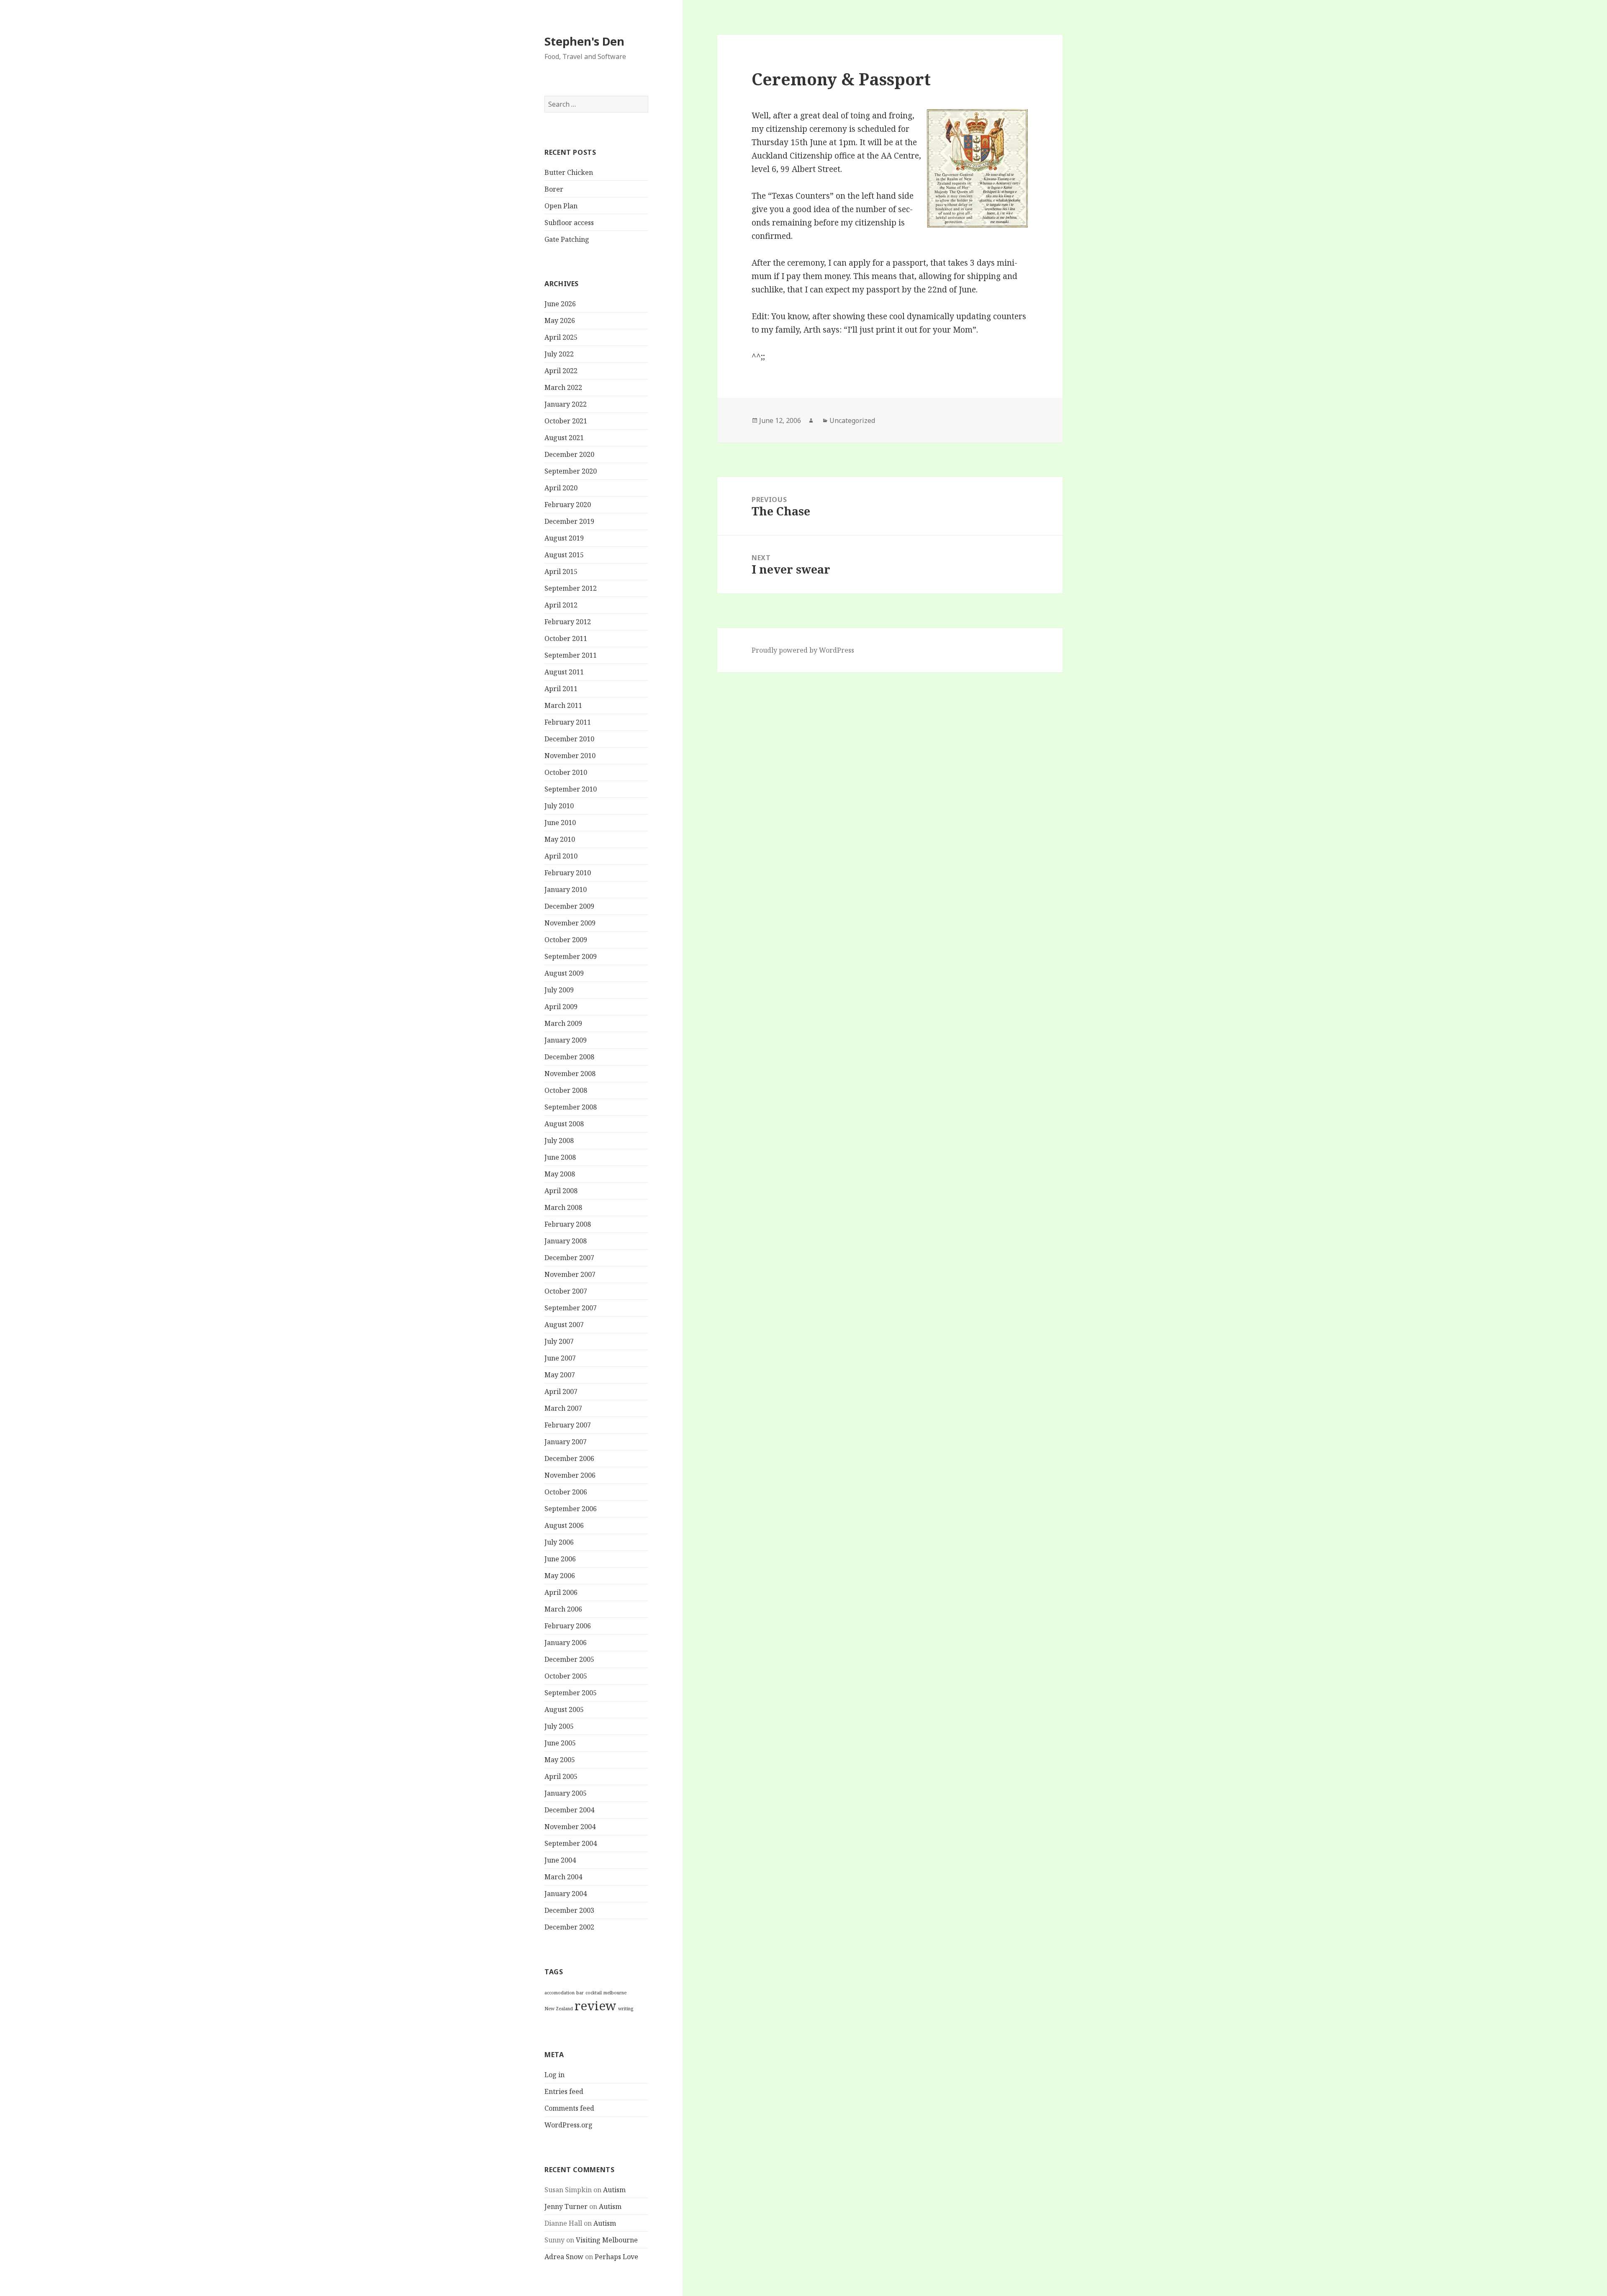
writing (626, 2009)
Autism (614, 2190)
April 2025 (561, 337)
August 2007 (564, 1325)
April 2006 (561, 1592)
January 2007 (566, 1442)
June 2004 (560, 1860)
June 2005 (560, 1743)
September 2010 (571, 789)
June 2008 (560, 1157)
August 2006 (564, 1525)
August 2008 (564, 1124)
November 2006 (570, 1475)
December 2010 (569, 739)
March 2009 (563, 1023)
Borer (554, 189)
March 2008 (563, 1207)
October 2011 (566, 638)
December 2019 (569, 521)
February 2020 (568, 505)
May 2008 (560, 1174)
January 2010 (566, 889)
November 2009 (570, 923)
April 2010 (561, 856)
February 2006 (568, 1626)
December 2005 (569, 1659)
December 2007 (569, 1258)
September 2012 (571, 588)
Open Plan (561, 206)
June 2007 (560, 1358)
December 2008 (569, 1057)
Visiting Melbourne (607, 2240)
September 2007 (571, 1308)
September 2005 (571, 1693)
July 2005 (559, 1726)
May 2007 (560, 1375)
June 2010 (560, 823)
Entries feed (564, 2091)
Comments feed (569, 2108)
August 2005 (564, 1709)
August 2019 (564, 538)
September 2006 (571, 1509)
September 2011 (571, 655)
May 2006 (560, 1576)
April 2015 (561, 571)
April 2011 (561, 689)
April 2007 (561, 1391)
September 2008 (571, 1107)
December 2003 (569, 1910)
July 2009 (559, 990)
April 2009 (561, 1007)
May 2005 (560, 1760)
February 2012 (568, 622)
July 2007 (559, 1341)
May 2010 (560, 839)
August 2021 (564, 438)
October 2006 (566, 1492)
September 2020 (571, 471)
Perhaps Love (616, 2257)
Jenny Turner (566, 2206)
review (596, 2006)
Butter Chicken (569, 172)
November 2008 (570, 1074)
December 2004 (569, 1810)
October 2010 (566, 772)
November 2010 (570, 756)
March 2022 (563, 387)
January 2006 (566, 1643)
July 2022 (559, 354)
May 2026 (560, 320)
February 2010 (568, 873)
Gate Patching (567, 239)
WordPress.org (569, 2125)
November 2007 (570, 1274)
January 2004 (566, 1894)
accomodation (560, 1993)
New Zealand (559, 2009)
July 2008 (559, 1140)
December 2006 (569, 1458)
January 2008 (566, 1241)
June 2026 (560, 304)
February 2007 (568, 1425)
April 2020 (561, 488)
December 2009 (569, 906)
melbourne (615, 1993)
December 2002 (569, 1927)
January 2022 (566, 404)
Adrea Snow (564, 2257)
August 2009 (564, 973)
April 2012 (561, 605)
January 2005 (566, 1793)
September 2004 (571, 1843)
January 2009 (566, 1040)
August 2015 (564, 555)
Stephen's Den (584, 41)
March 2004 (563, 1877)
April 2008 (561, 1191)
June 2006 (560, 1559)
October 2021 (566, 421)
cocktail (594, 1993)
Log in (554, 2075)
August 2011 (564, 672)
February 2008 (568, 1224)
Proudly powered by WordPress (803, 650)
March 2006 (563, 1609)
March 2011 (563, 705)
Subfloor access (569, 223)
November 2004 (570, 1827)
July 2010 (559, 806)
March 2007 (563, 1408)
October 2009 (566, 940)
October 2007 (566, 1291)
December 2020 (569, 454)
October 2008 (566, 1090)
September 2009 (571, 956)
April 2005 (561, 1776)
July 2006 (559, 1542)
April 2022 (561, 371)
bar (580, 1993)
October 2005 (566, 1676)
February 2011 (568, 722)
